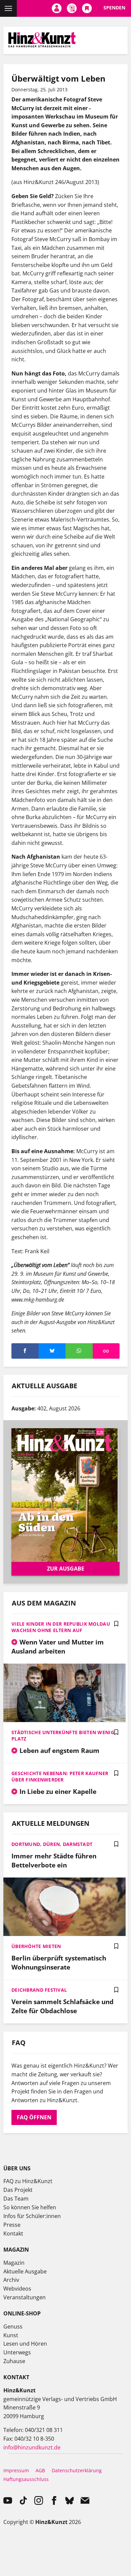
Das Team (16, 2199)
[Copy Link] (106, 1351)
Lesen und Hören (25, 2344)
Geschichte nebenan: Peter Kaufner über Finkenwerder (60, 1776)
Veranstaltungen (25, 2297)
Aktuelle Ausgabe (25, 2271)
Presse (12, 2225)
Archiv (11, 2280)
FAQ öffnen (34, 2117)
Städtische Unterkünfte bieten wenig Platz (63, 1735)
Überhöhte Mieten (36, 1946)
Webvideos (17, 2289)
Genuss (13, 2326)
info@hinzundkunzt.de (32, 2447)
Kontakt (13, 2233)
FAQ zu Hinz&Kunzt (28, 2181)
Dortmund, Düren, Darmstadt (52, 1844)
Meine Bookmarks (87, 8)
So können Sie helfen (30, 2207)
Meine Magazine (72, 8)
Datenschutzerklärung (77, 2470)
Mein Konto (57, 8)
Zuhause (14, 2361)
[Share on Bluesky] (52, 1351)
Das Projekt (18, 2190)
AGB (40, 2470)
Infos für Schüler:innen (32, 2216)
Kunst (11, 2335)
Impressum (16, 2470)
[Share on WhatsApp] (79, 1351)
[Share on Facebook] (25, 1351)
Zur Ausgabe (66, 1569)
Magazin (14, 2263)
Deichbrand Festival (39, 1990)
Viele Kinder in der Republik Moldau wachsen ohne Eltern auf (61, 1627)
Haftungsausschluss (26, 2479)
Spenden (114, 8)
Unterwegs (17, 2352)
